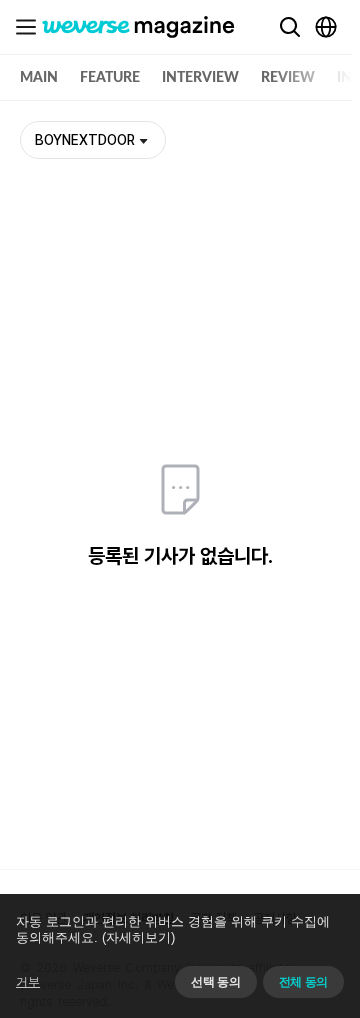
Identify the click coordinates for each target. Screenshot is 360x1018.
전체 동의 (303, 982)
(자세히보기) (138, 937)
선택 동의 (215, 982)
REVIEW (288, 78)
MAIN (39, 78)
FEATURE (110, 78)
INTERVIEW (200, 78)
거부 (28, 982)
